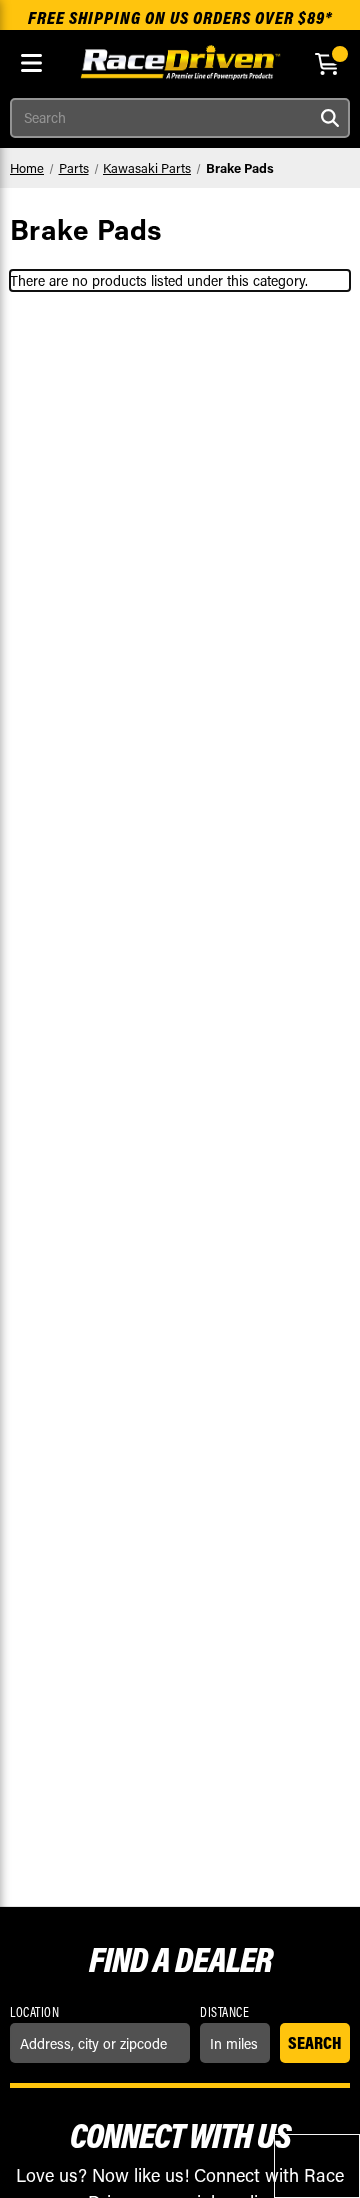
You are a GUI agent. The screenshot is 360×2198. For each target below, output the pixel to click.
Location (34, 2012)
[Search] (330, 118)
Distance (224, 2012)
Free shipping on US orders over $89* (180, 17)
